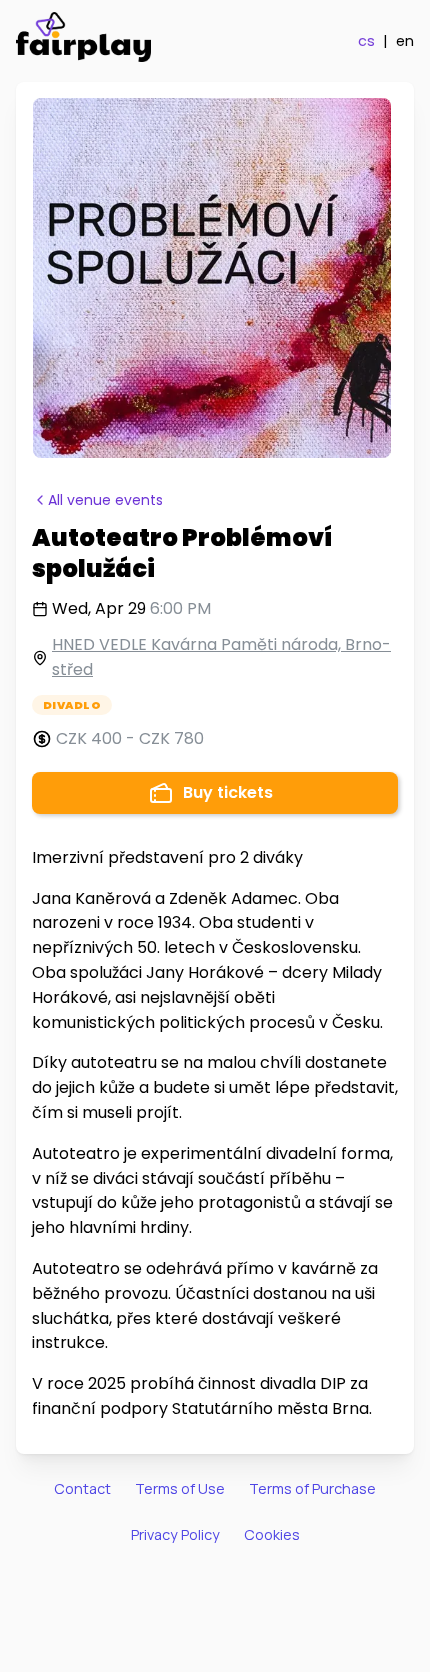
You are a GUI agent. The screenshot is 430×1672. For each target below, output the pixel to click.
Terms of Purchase (312, 1488)
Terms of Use (180, 1488)
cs (366, 41)
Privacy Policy (175, 1534)
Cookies (272, 1534)
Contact (82, 1488)
